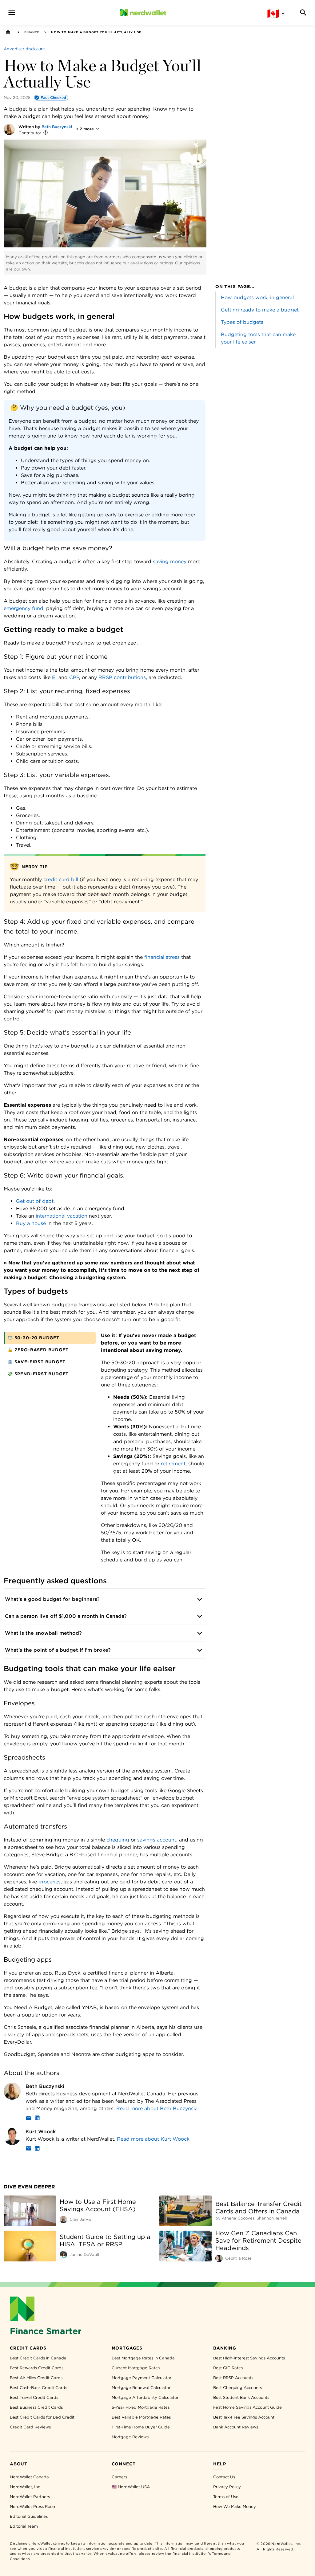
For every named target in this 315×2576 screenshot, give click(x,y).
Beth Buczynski (57, 127)
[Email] (29, 2119)
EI (54, 677)
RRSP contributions (122, 677)
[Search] (303, 13)
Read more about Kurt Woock (153, 2139)
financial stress (162, 957)
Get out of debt (35, 1201)
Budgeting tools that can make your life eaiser (258, 338)
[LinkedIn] (37, 2119)
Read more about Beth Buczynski (157, 2108)
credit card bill (61, 879)
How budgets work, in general (257, 297)
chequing (118, 1840)
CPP (74, 677)
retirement (173, 1464)
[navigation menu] (12, 13)
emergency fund (24, 608)
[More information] (46, 133)
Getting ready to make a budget (260, 310)
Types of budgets (242, 322)
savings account (157, 1840)
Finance (32, 32)
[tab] (50, 1338)
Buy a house (31, 1223)
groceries (50, 1882)
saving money (170, 562)
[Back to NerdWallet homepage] (8, 32)
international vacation (62, 1216)
